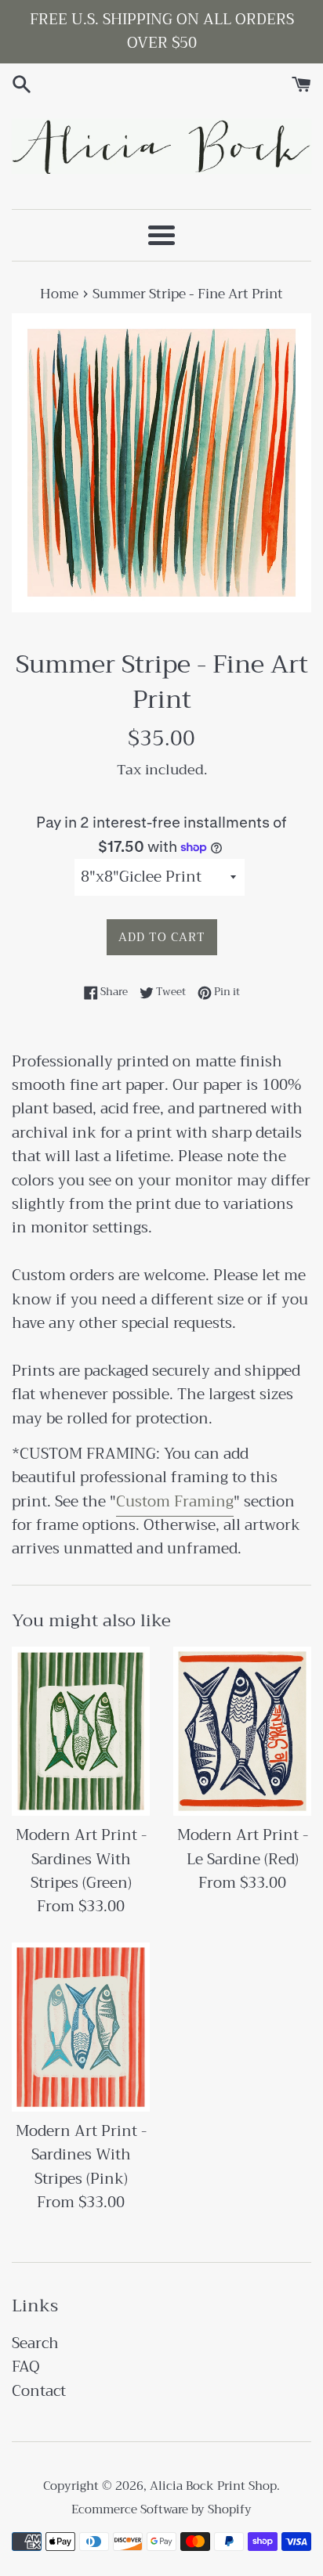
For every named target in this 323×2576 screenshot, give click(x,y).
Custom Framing (175, 1501)
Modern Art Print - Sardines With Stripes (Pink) (81, 2155)
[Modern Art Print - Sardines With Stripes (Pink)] (81, 2027)
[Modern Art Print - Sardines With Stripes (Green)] (81, 1731)
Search (35, 2343)
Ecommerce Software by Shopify (161, 2509)
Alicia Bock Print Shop (213, 2486)
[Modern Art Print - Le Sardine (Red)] (242, 1731)
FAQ (26, 2367)
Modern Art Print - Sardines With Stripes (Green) (81, 1859)
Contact (39, 2391)
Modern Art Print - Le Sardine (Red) (243, 1847)
